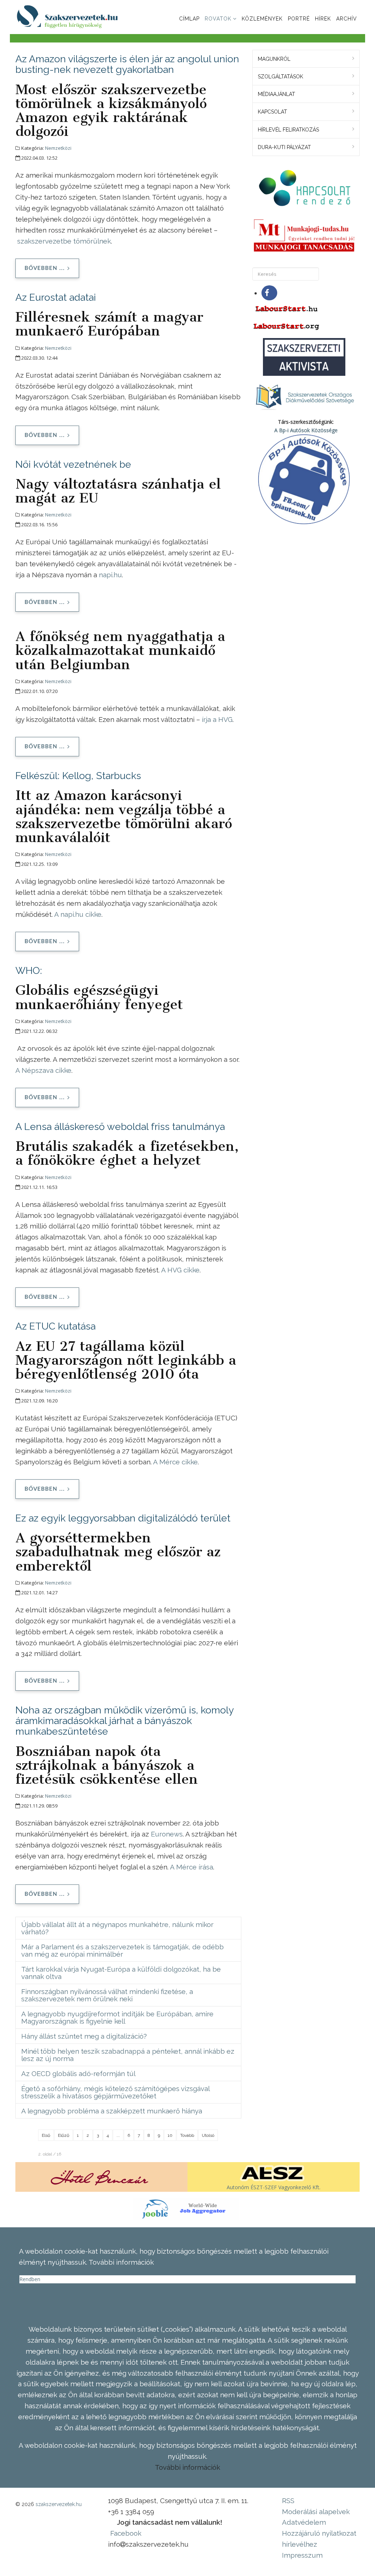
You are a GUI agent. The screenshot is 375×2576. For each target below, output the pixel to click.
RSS (288, 2501)
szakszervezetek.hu (59, 2504)
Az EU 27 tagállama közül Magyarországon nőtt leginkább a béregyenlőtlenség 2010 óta (126, 1360)
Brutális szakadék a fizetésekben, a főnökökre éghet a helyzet (127, 1153)
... (118, 2135)
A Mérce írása (192, 1867)
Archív (347, 19)
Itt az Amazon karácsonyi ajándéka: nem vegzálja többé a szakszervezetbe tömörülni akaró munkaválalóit (124, 816)
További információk (187, 2467)
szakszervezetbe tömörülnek (64, 241)
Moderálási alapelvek (316, 2512)
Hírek (323, 19)
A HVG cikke (180, 1270)
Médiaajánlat (276, 94)
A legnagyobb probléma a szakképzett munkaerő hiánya (112, 2111)
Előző (64, 2135)
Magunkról (274, 59)
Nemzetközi (58, 148)
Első (46, 2135)
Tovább (187, 2135)
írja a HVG (217, 719)
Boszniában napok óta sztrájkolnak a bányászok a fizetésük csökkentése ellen (107, 1765)
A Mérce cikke (175, 1462)
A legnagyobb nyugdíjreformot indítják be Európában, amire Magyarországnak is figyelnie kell (117, 2017)
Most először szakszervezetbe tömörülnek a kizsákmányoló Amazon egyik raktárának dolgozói (111, 110)
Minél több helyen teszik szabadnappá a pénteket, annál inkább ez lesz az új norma (128, 2055)
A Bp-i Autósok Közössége (306, 430)
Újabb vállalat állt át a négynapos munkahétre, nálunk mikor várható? (117, 1928)
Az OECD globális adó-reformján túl (78, 2073)
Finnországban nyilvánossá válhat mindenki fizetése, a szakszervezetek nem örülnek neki (107, 1995)
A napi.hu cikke (78, 914)
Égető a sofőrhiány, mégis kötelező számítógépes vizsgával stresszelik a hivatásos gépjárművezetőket (116, 2092)
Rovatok (218, 19)
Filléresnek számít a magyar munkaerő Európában (109, 324)
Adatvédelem (304, 2522)
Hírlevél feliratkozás (288, 130)
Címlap (189, 19)
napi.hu (110, 575)
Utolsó (208, 2135)
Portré (299, 19)
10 (170, 2135)
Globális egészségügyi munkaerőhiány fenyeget (99, 997)
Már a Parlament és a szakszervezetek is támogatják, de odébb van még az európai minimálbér (122, 1950)
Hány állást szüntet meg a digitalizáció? (84, 2036)
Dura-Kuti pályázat (284, 147)
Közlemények (262, 19)
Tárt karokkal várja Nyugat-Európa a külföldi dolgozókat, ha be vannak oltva (121, 1973)
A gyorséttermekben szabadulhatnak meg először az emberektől (118, 1552)
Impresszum (302, 2555)
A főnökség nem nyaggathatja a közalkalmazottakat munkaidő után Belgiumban (120, 650)
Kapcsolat (272, 112)
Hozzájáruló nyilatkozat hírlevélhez (319, 2539)
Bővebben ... (45, 268)
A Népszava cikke (43, 1070)
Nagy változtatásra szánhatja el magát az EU (118, 491)
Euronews (167, 1834)
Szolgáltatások (281, 77)
